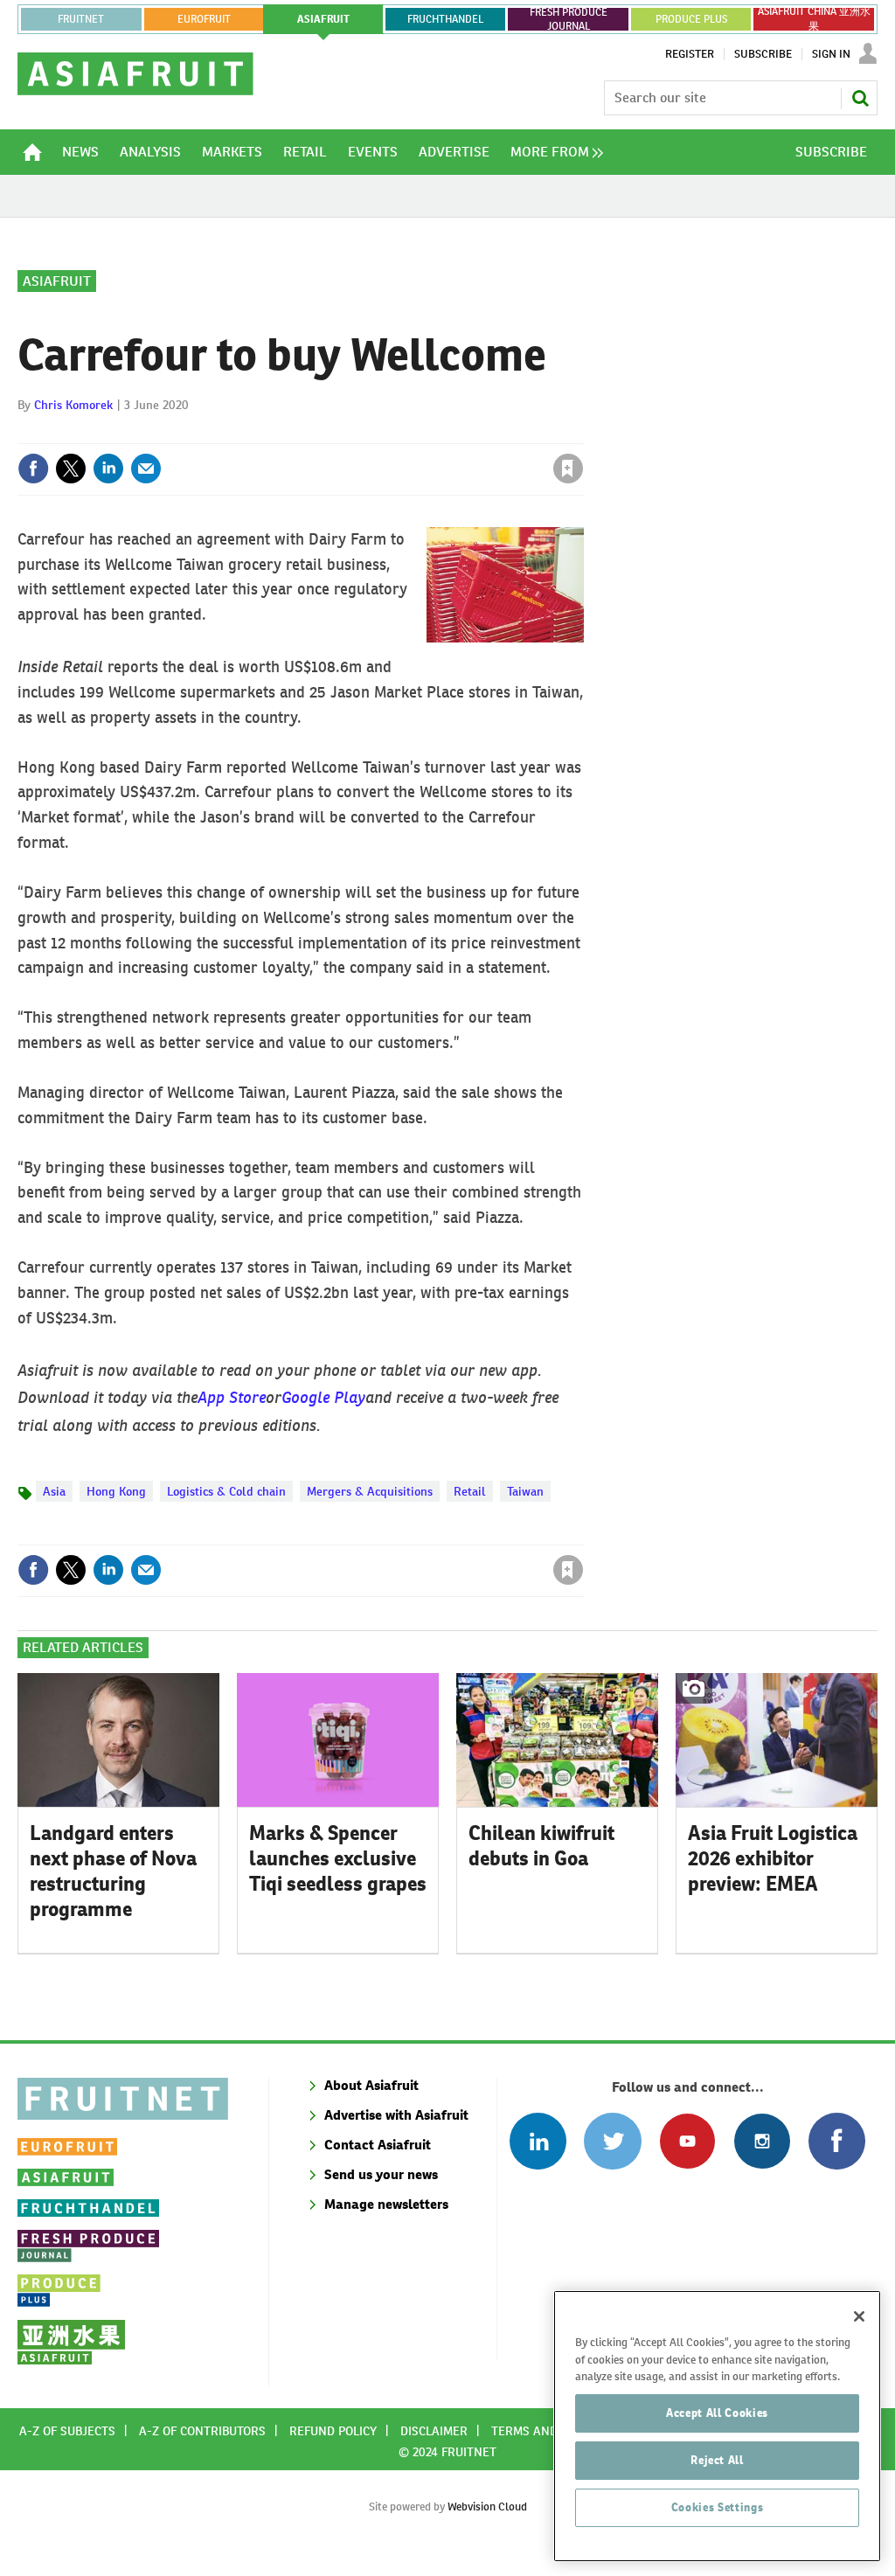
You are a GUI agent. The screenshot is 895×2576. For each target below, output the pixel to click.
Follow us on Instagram (762, 2141)
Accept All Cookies (717, 2413)
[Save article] (568, 469)
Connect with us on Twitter (612, 2141)
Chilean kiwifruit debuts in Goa (541, 1846)
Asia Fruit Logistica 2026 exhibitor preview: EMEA (773, 1858)
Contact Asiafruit (378, 2145)
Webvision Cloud (487, 2507)
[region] (717, 2426)
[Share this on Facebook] (33, 469)
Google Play (323, 1395)
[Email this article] (146, 469)
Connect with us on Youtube (687, 2141)
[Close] (859, 2316)
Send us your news (381, 2174)
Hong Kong (116, 1491)
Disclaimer (434, 2431)
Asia (54, 1491)
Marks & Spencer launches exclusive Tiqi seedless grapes (338, 1858)
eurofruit (204, 19)
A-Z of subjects (67, 2431)
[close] (583, 433)
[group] (552, 152)
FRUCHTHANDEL (445, 19)
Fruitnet (81, 19)
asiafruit (323, 19)
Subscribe (763, 54)
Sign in (360, 433)
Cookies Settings (718, 2507)
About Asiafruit (371, 2085)
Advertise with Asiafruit (396, 2115)
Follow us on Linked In (538, 2141)
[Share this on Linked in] (108, 469)
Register (690, 54)
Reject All (717, 2460)
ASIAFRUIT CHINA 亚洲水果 (814, 19)
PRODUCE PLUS (691, 19)
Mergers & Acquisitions (370, 1491)
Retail (470, 1491)
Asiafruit (57, 281)
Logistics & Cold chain (226, 1491)
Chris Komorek (73, 405)
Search (860, 98)
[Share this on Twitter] (71, 469)
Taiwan (525, 1491)
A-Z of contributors (202, 2431)
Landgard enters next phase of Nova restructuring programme (113, 1871)
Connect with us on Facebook (837, 2141)
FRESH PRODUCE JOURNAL (569, 19)
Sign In (831, 54)
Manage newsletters (386, 2204)
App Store (232, 1395)
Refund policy (333, 2431)
